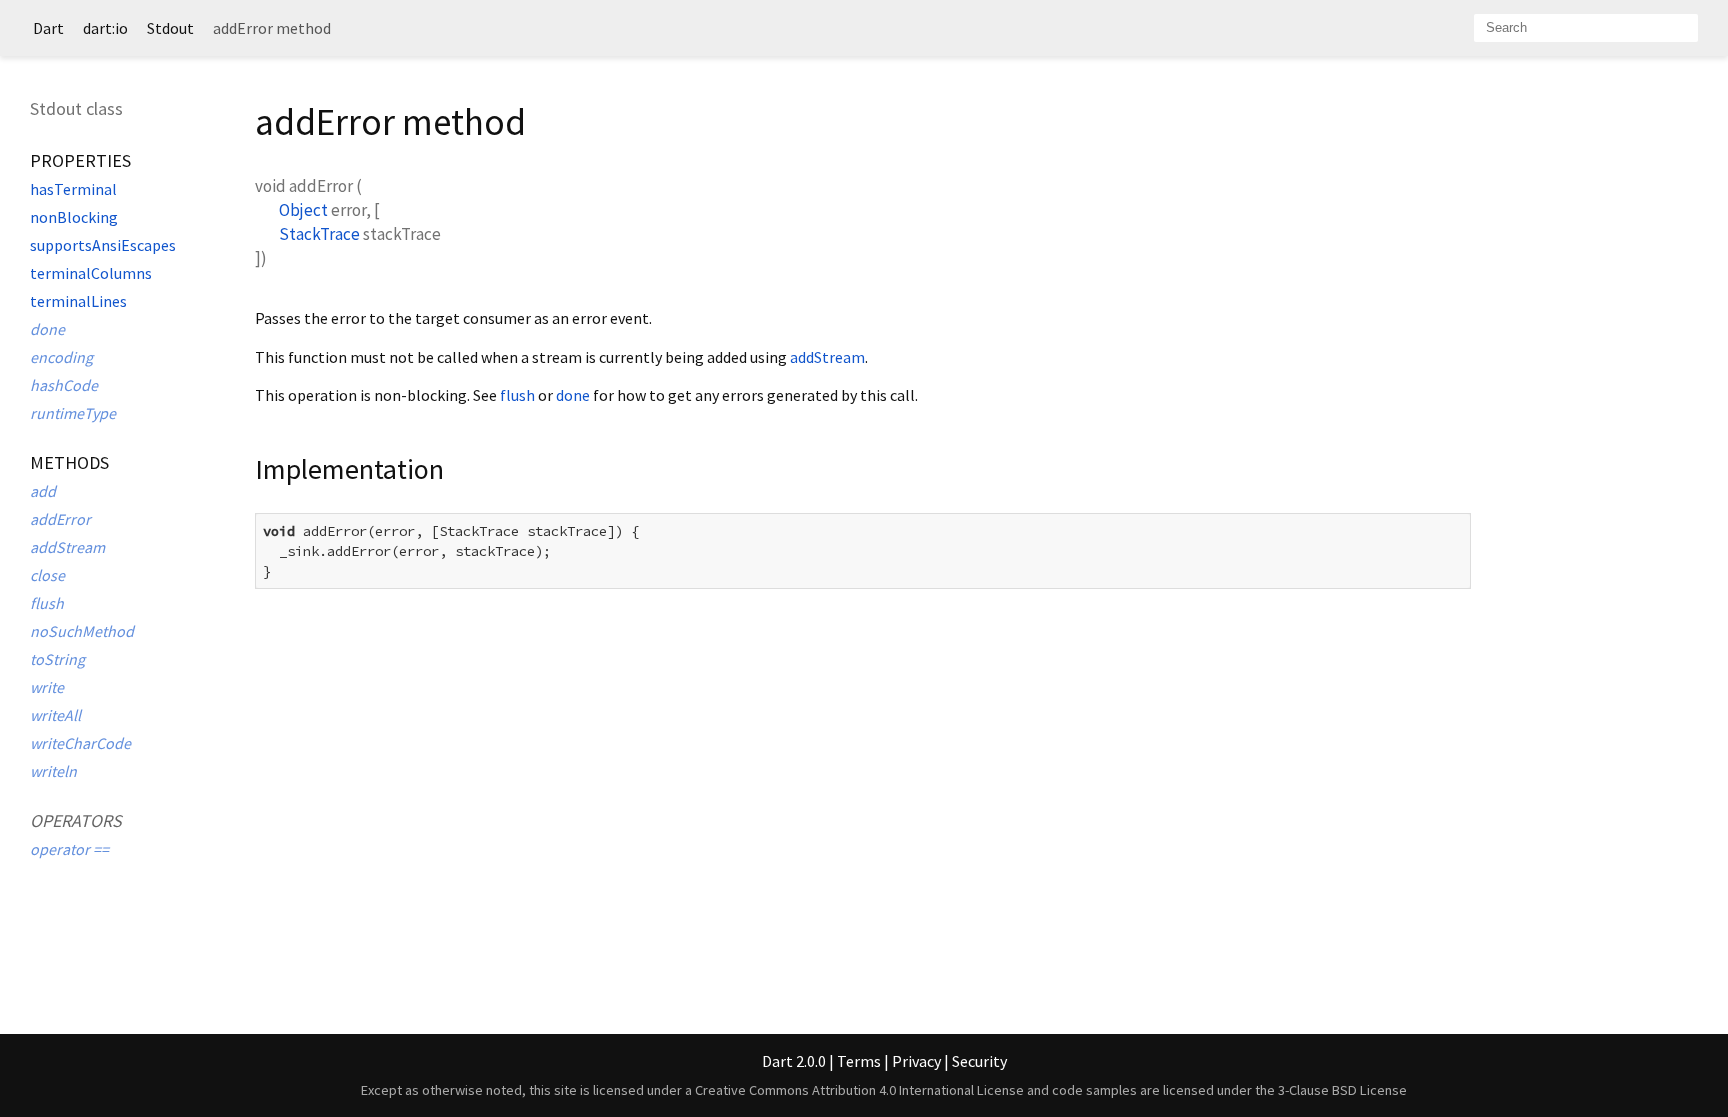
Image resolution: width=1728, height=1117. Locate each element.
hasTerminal (73, 189)
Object (303, 210)
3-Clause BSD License (1342, 1090)
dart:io (105, 28)
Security (979, 1061)
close (47, 575)
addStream (67, 547)
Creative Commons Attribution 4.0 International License (859, 1090)
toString (57, 659)
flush (47, 603)
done (47, 329)
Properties (80, 160)
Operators (76, 820)
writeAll (55, 715)
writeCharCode (80, 743)
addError (60, 519)
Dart (48, 28)
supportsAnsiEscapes (103, 245)
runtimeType (73, 413)
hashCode (64, 385)
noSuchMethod (82, 631)
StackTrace (319, 234)
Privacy (916, 1061)
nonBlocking (74, 217)
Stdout (170, 28)
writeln (53, 771)
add (43, 491)
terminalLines (78, 301)
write (47, 687)
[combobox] (1586, 28)
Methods (69, 462)
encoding (61, 357)
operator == (69, 849)
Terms (859, 1061)
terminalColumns (91, 273)
